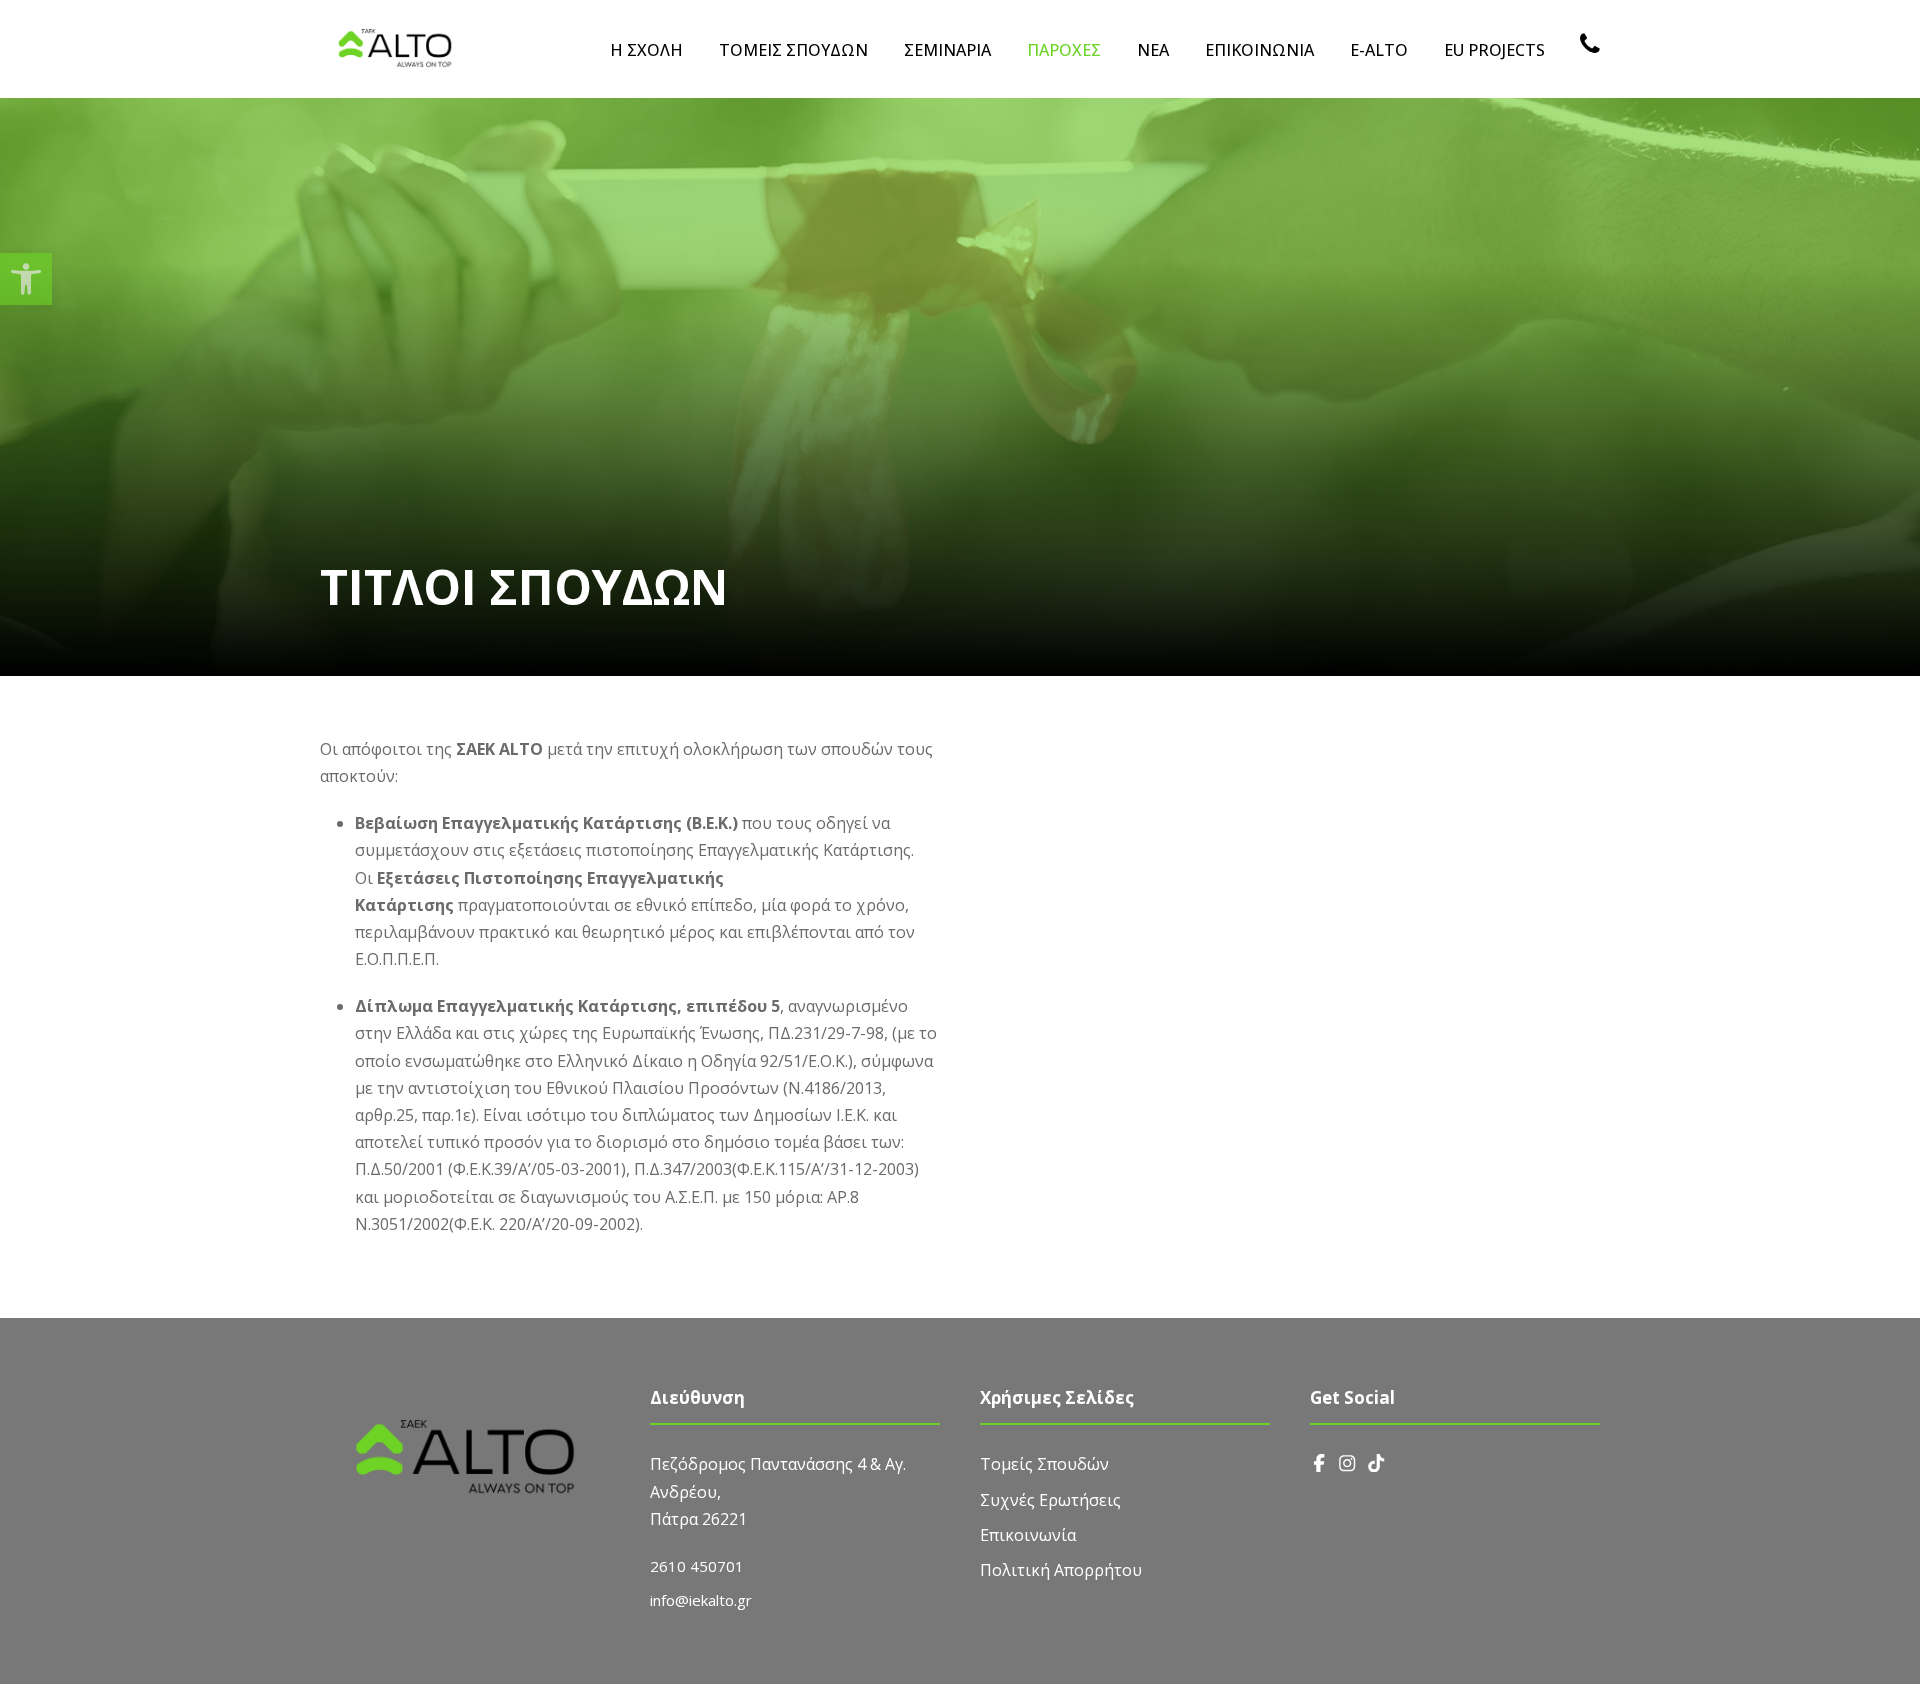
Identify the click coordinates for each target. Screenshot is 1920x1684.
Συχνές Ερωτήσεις (1050, 1500)
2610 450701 (697, 1566)
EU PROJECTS (1494, 50)
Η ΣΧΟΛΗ (646, 50)
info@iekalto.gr (701, 1600)
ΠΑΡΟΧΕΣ (1064, 50)
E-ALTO (1379, 50)
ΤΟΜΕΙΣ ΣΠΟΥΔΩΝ (793, 50)
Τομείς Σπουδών (1044, 1464)
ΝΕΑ (1153, 50)
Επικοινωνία (1028, 1535)
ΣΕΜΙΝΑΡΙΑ (947, 50)
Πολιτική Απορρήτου (1061, 1570)
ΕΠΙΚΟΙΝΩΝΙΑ (1259, 50)
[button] (26, 279)
